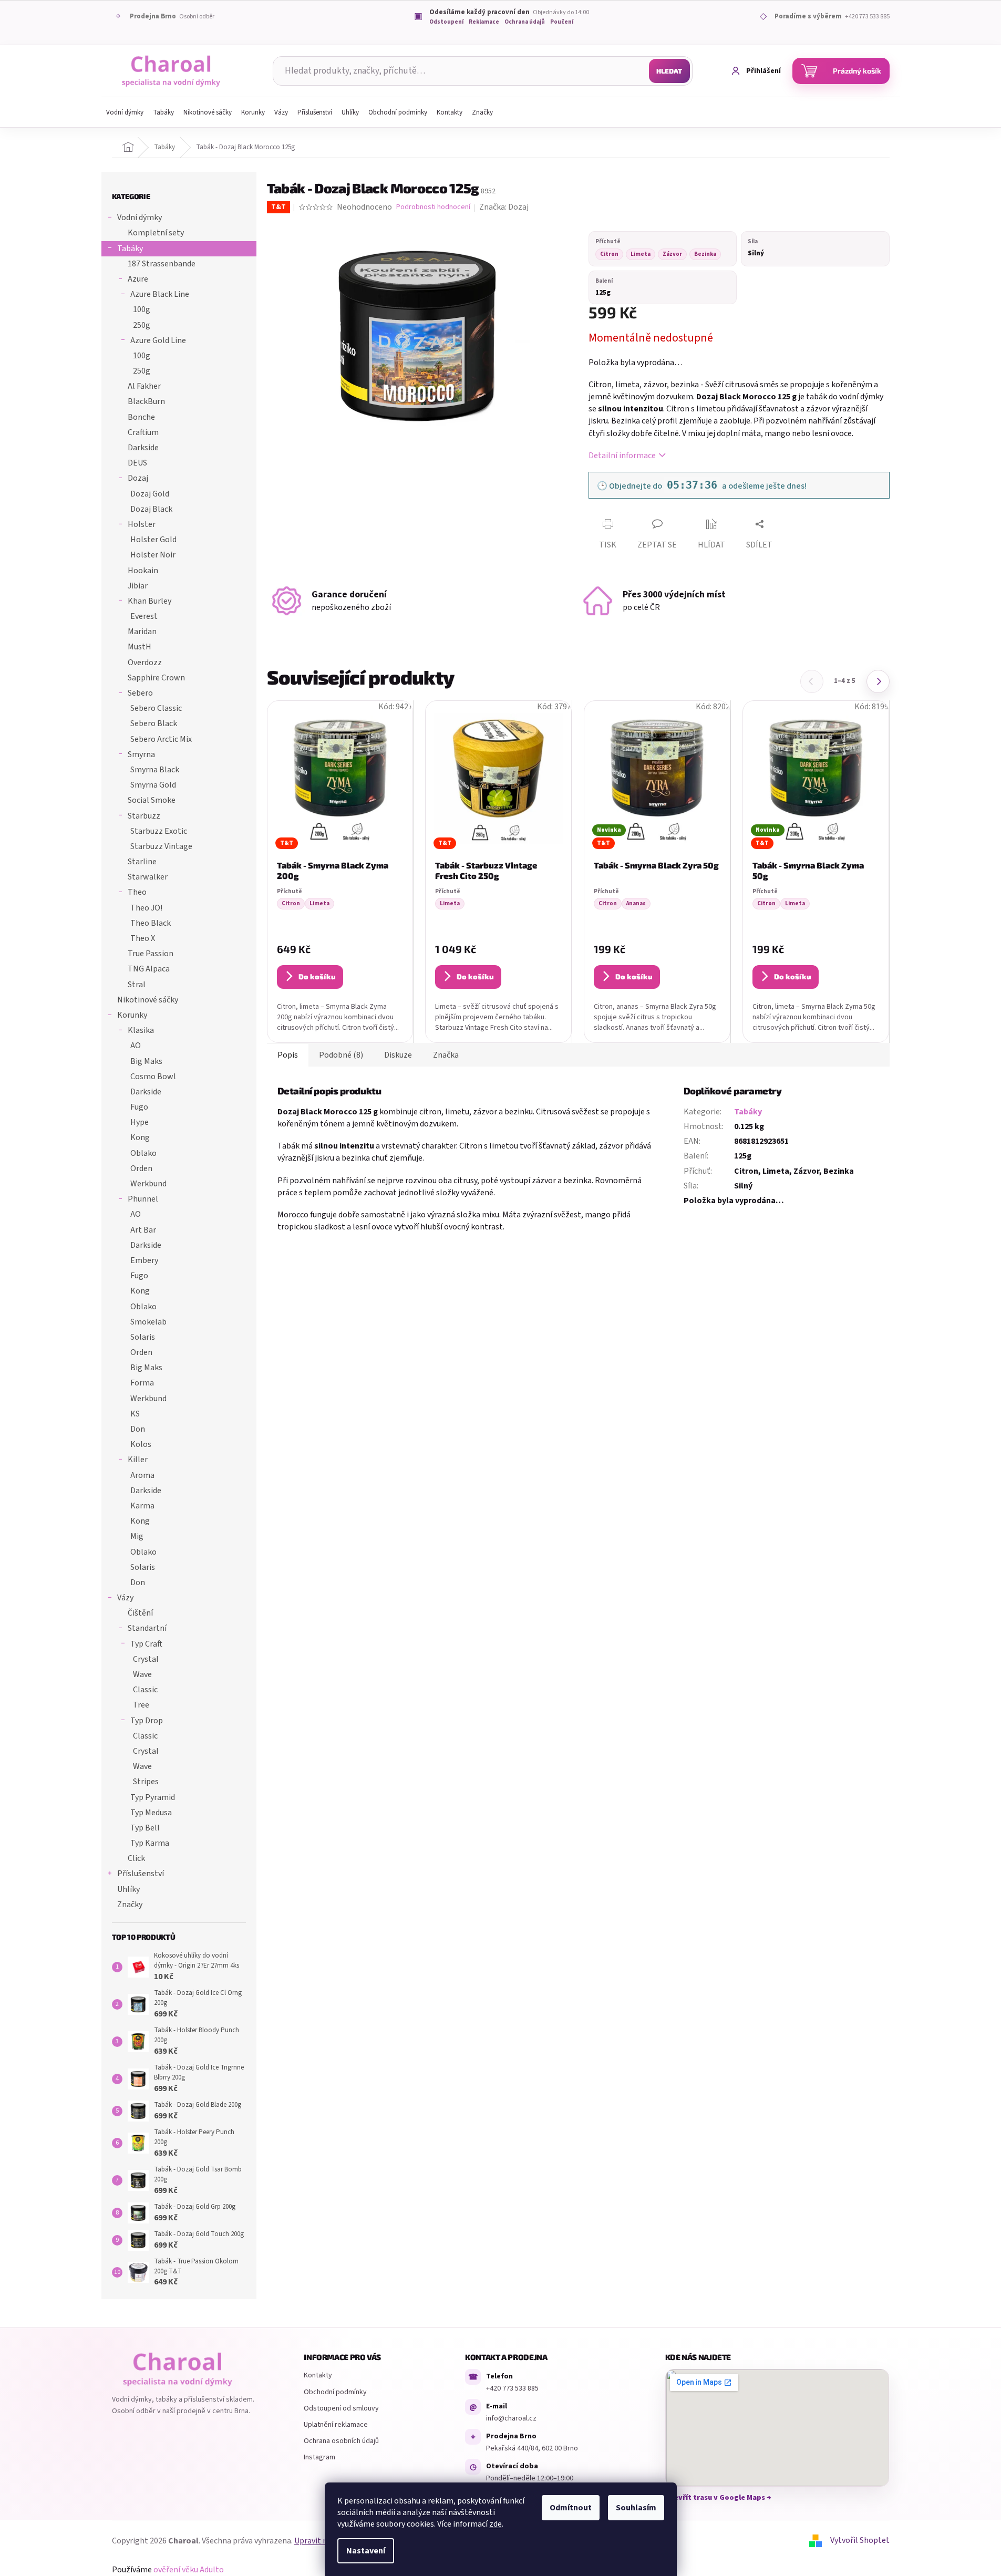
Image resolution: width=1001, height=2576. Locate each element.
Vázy (125, 1598)
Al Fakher (144, 386)
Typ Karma (150, 1843)
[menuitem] (125, 112)
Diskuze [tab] (398, 1055)
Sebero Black (154, 723)
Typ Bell (145, 1828)
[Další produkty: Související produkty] (878, 681)
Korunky (132, 1015)
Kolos (141, 1444)
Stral (137, 985)
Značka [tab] (446, 1055)
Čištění (140, 1613)
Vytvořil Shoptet (860, 2540)
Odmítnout (571, 2508)
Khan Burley (149, 601)
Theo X (143, 938)
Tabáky (130, 249)
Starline (142, 862)
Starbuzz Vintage (161, 846)
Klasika (141, 1030)
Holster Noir (153, 555)
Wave (142, 1674)
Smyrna (141, 754)
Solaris (143, 1337)
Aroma (142, 1475)
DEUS (137, 463)
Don (138, 1429)
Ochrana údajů (525, 22)
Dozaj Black (151, 509)
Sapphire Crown (156, 678)
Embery (144, 1260)
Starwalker (148, 877)
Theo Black (151, 923)
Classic (145, 1690)
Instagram (319, 2457)
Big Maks (146, 1061)
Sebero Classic (156, 708)
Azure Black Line (160, 294)
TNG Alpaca (149, 969)
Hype (140, 1122)
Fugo (139, 1107)
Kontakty (318, 2375)
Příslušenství (141, 1874)
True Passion (151, 954)
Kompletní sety (156, 233)
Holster (142, 524)
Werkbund (148, 1184)
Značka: (504, 207)
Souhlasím (636, 2508)
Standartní (147, 1628)
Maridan (142, 632)
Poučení (562, 22)
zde (496, 2524)
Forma (142, 1383)
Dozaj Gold (150, 494)
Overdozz (145, 663)
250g (142, 325)
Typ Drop (147, 1721)
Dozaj (138, 478)
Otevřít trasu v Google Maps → (718, 2498)
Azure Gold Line (158, 340)
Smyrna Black (155, 770)
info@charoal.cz (511, 2418)
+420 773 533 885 (512, 2388)
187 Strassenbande (162, 264)
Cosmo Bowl (153, 1077)
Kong (140, 1137)
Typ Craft (146, 1644)
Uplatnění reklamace (336, 2425)
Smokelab (148, 1322)
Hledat (669, 71)
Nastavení (366, 2551)
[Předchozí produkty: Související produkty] (812, 681)
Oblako (143, 1153)
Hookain (143, 571)
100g (142, 309)
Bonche (141, 417)
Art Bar (143, 1230)
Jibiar (138, 586)
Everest (144, 616)
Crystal (146, 1659)
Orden (141, 1168)
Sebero (140, 693)
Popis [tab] (288, 1055)
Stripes (146, 1782)
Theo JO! (146, 908)
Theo (137, 892)
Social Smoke (152, 800)
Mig (137, 1536)
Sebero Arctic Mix (161, 739)
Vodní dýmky (140, 218)
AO (136, 1046)
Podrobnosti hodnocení (433, 207)
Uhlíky (128, 1889)
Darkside (143, 448)
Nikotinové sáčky (148, 1000)
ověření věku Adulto (189, 2570)
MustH (140, 647)
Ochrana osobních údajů (341, 2441)
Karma (142, 1506)
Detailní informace (622, 456)
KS (135, 1414)
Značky (130, 1905)
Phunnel (143, 1199)
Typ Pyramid (153, 1797)
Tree (141, 1705)
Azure (138, 279)
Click (136, 1858)
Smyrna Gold (153, 785)
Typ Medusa (151, 1813)
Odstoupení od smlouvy (341, 2408)
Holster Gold (153, 540)
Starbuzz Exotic (159, 831)
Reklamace (484, 22)
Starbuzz (144, 816)
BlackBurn (146, 401)
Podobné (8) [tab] (341, 1055)
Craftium (143, 432)
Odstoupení (446, 22)
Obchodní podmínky (335, 2392)
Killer (138, 1460)
